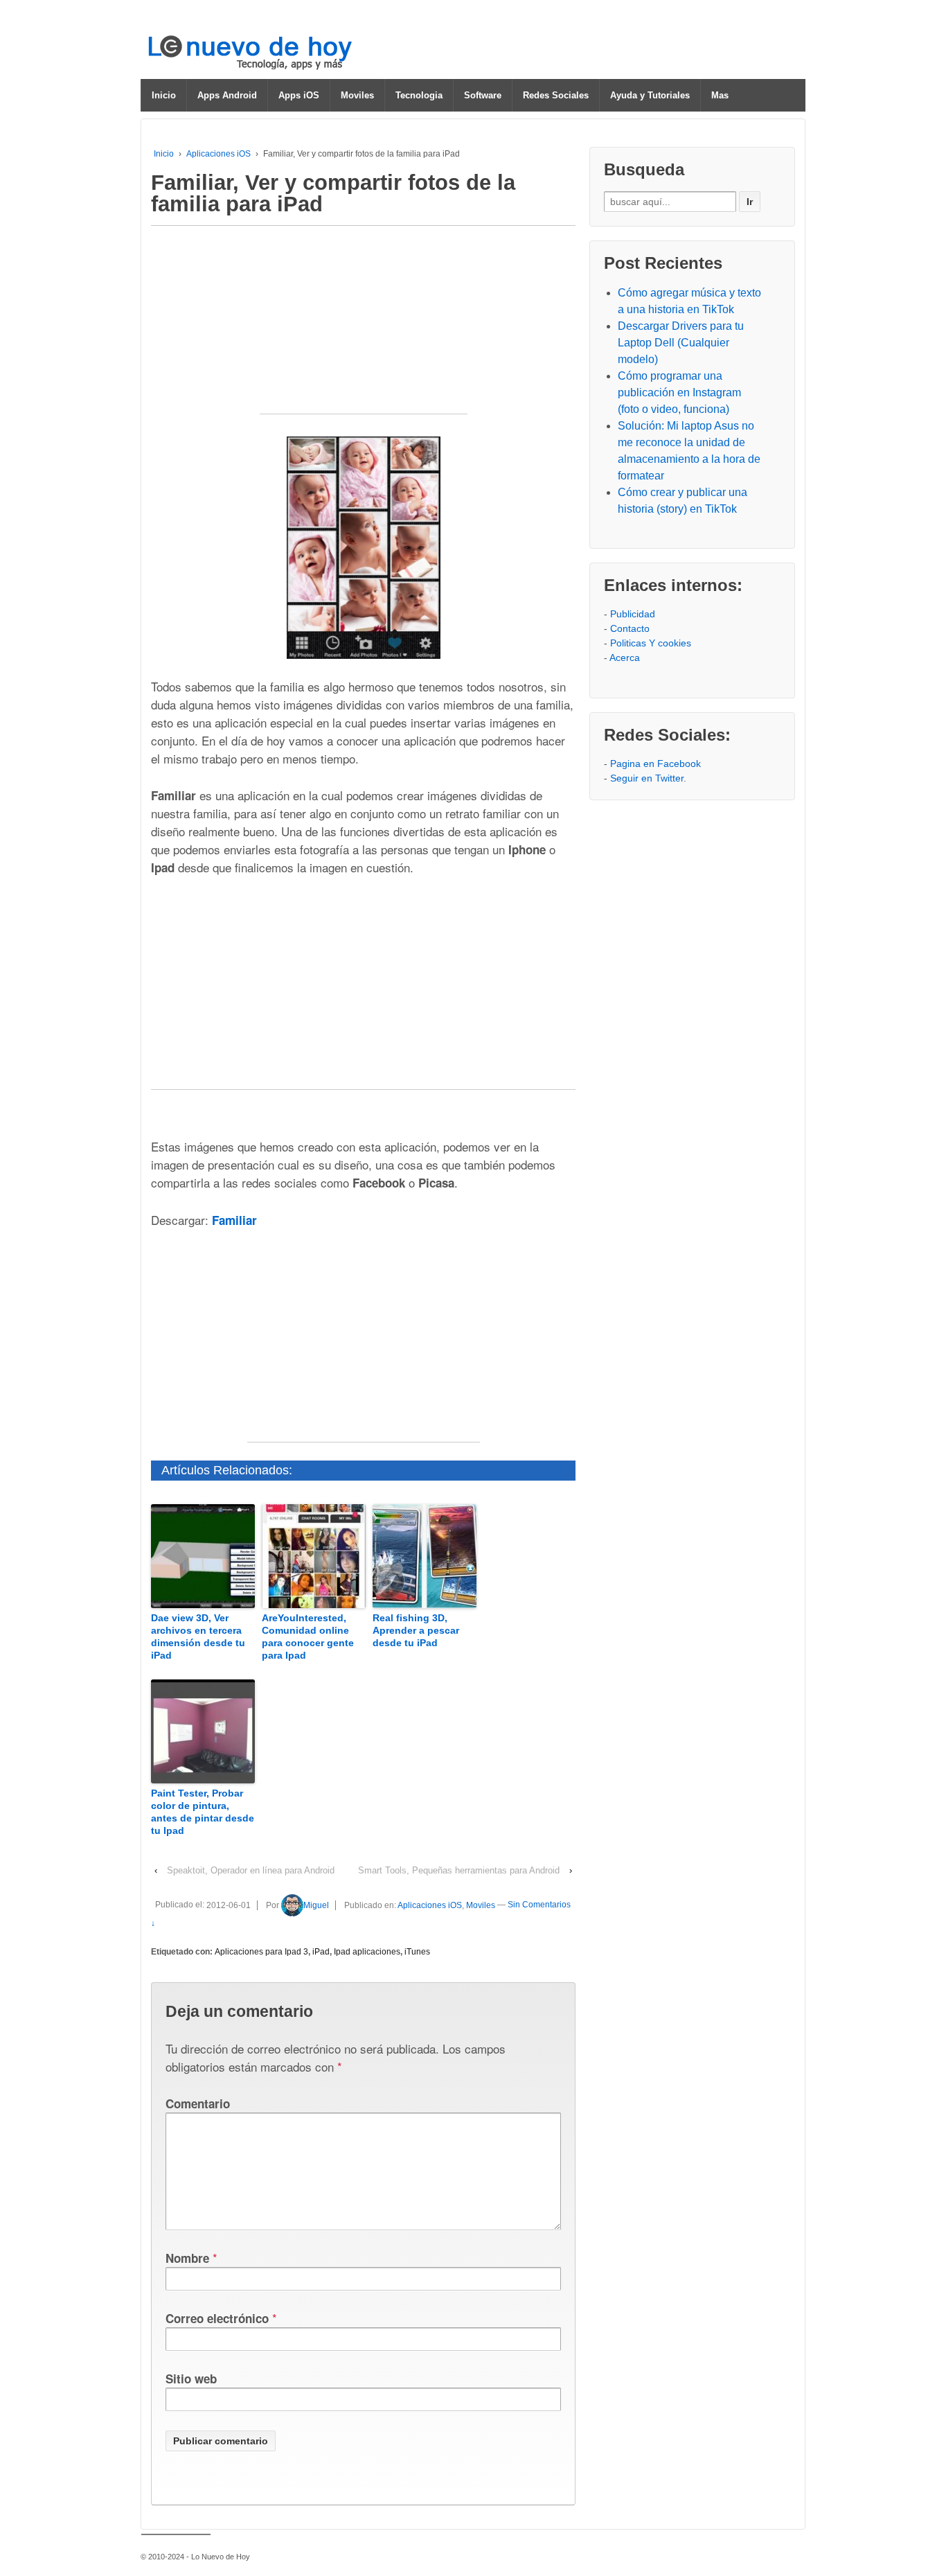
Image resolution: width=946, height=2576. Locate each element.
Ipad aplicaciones (367, 1952)
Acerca (625, 658)
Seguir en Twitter (647, 778)
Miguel (316, 1905)
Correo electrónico (217, 2318)
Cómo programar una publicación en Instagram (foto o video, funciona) (679, 392)
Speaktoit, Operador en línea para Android (251, 1870)
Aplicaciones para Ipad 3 (261, 1952)
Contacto (630, 628)
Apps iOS (299, 95)
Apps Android (227, 95)
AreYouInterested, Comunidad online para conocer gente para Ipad (308, 1637)
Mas (720, 95)
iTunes (417, 1952)
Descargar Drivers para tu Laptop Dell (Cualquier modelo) (681, 343)
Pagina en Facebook (655, 764)
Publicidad (633, 614)
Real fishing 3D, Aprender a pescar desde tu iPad (416, 1630)
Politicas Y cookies (651, 643)
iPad (321, 1952)
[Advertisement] (364, 327)
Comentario (198, 2103)
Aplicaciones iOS (218, 154)
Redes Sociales (556, 95)
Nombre (187, 2258)
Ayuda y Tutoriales (650, 95)
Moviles (357, 95)
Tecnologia (419, 95)
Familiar (234, 1220)
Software (483, 95)
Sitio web (191, 2379)
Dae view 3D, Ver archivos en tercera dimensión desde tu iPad (198, 1637)
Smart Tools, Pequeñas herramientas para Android (459, 1870)
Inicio (164, 95)
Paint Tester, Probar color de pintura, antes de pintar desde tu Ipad (203, 1812)
